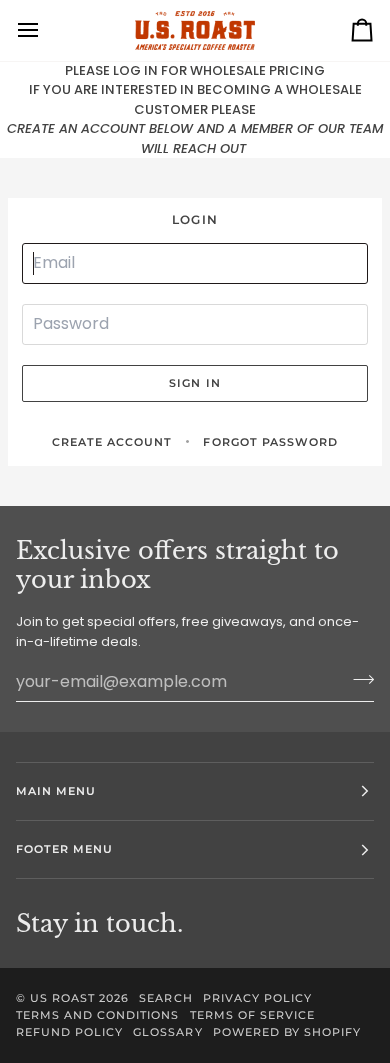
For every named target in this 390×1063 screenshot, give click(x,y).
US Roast (62, 998)
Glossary (167, 1032)
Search (165, 998)
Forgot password (270, 442)
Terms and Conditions (98, 1015)
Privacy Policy (257, 998)
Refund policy (69, 1032)
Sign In (194, 383)
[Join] (357, 679)
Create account (112, 442)
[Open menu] (46, 30)
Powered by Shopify (287, 1032)
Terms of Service (252, 1015)
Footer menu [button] (64, 849)
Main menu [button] (56, 791)
